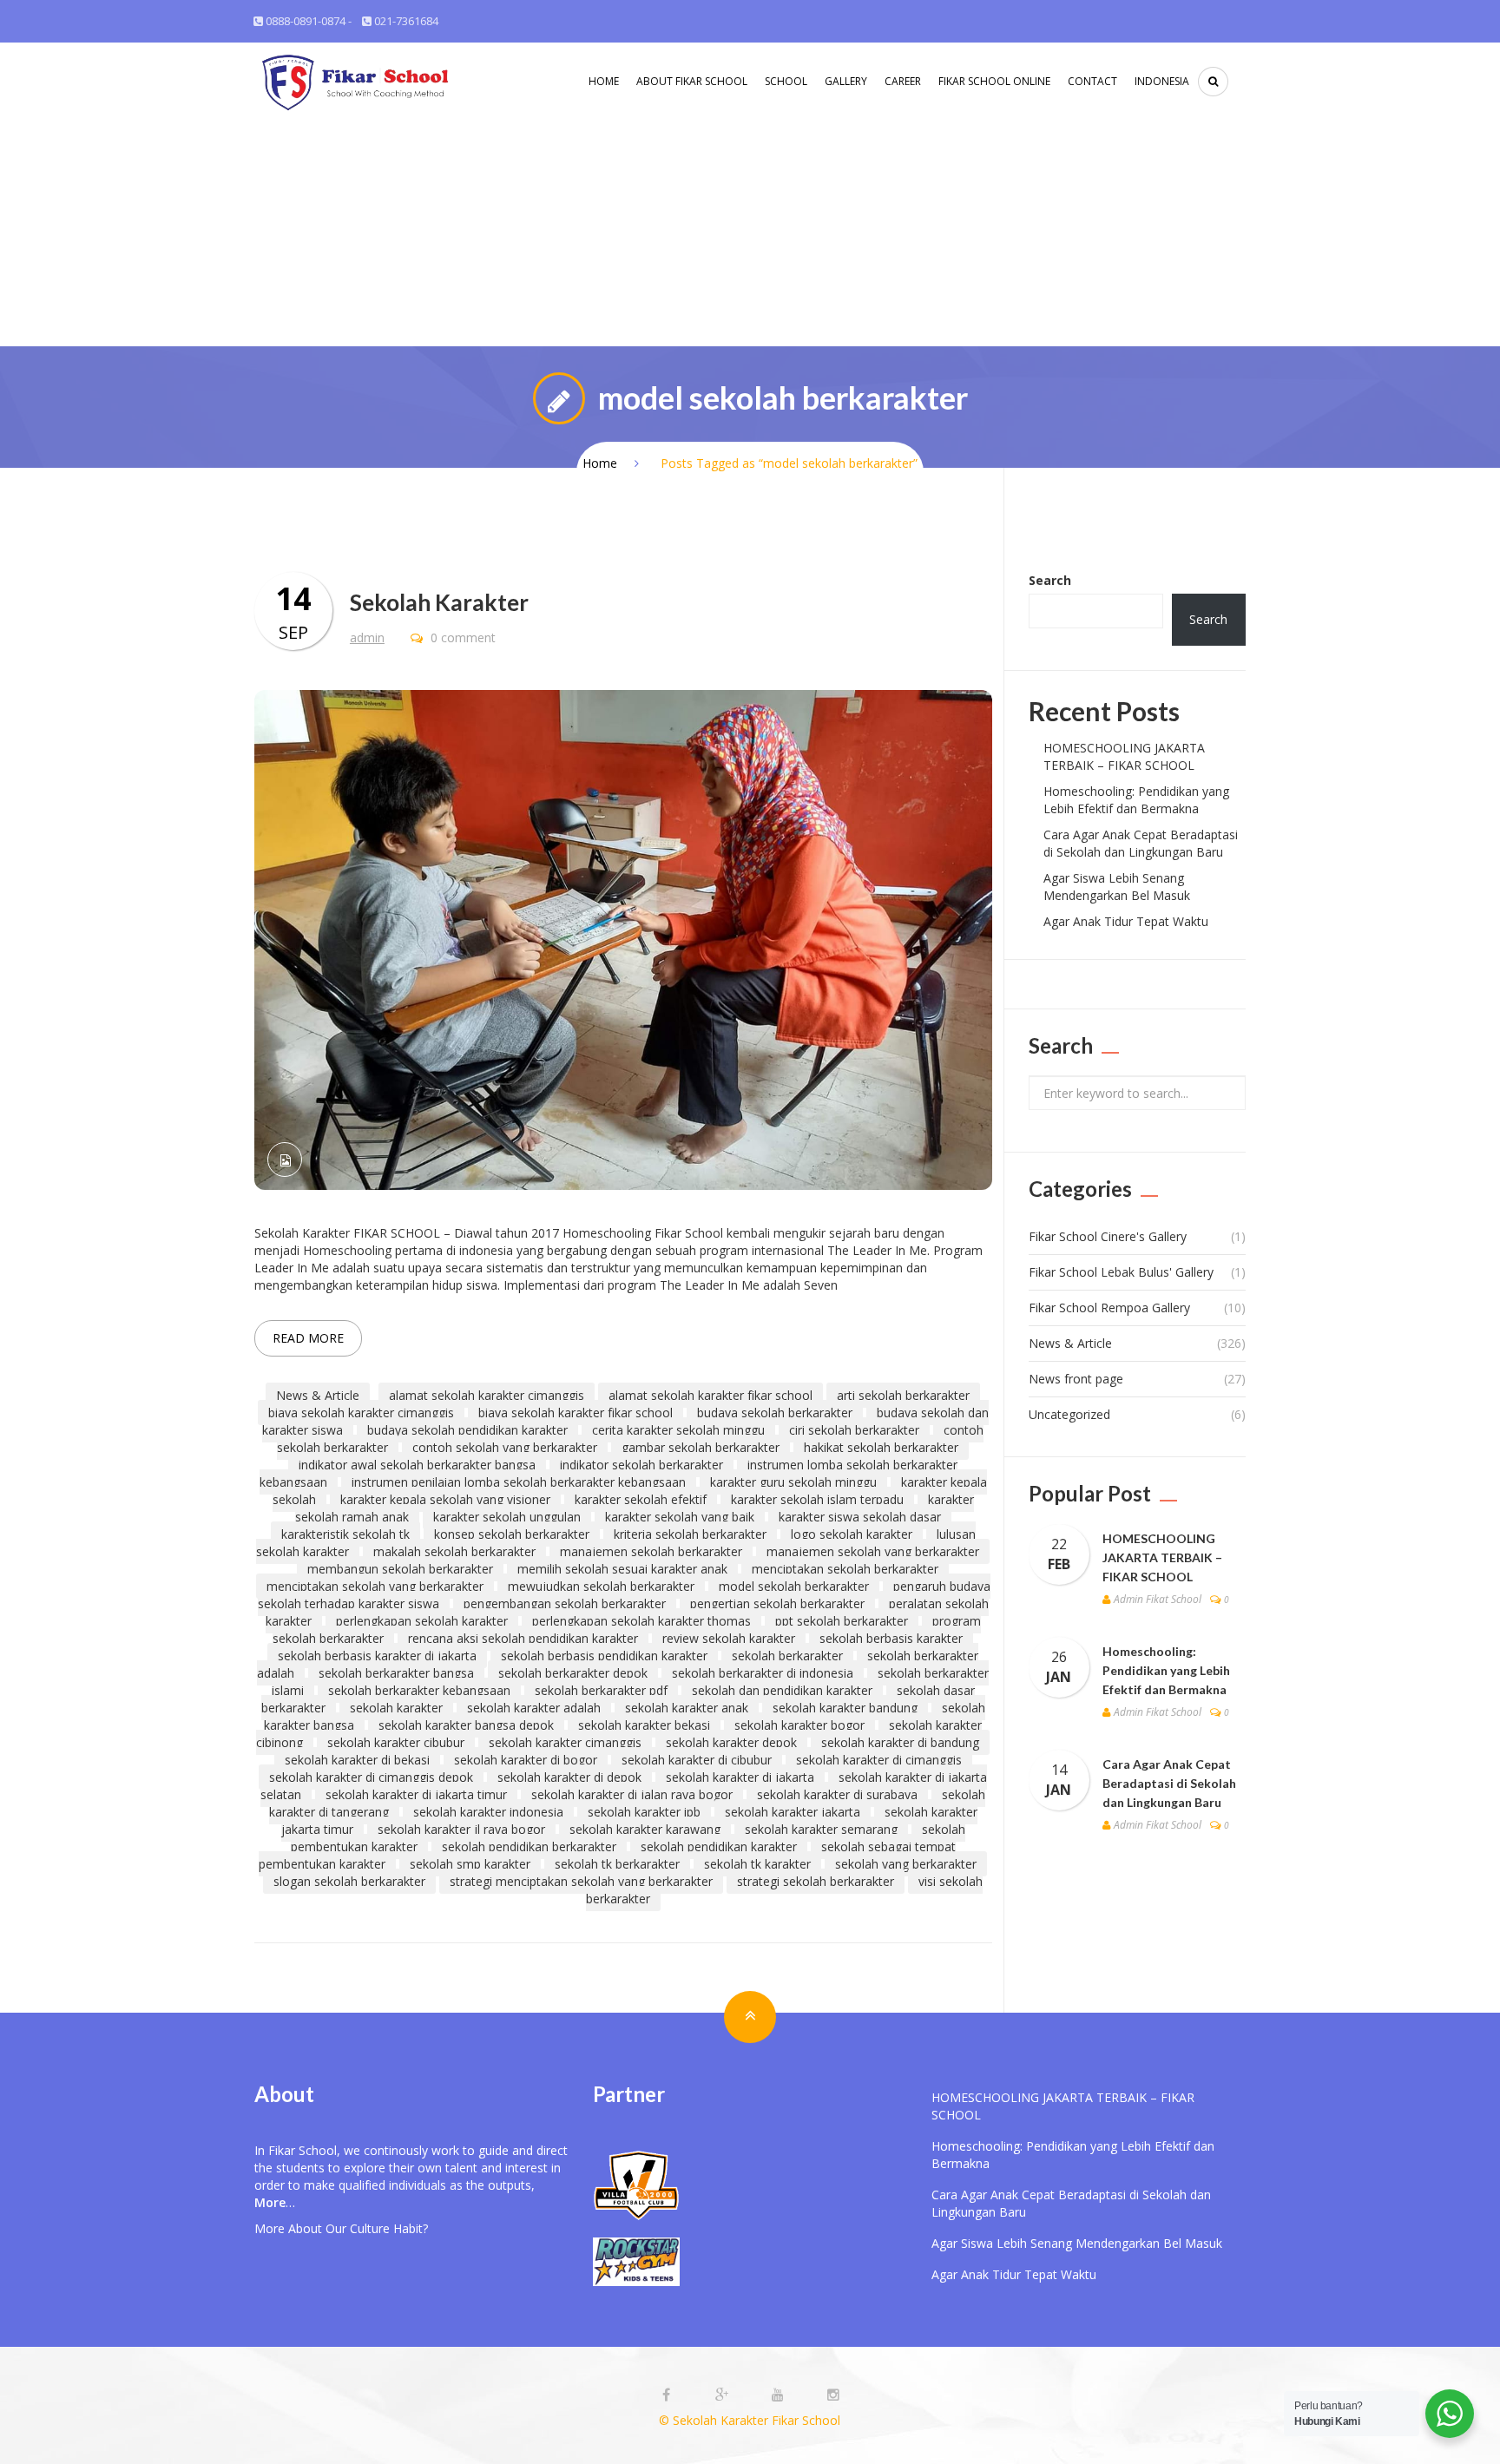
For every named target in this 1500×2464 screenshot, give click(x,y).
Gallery (846, 81)
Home (604, 81)
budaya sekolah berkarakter (775, 1413)
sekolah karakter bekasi (644, 1725)
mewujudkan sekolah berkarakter (601, 1586)
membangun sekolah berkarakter (400, 1569)
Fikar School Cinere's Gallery (1108, 1236)
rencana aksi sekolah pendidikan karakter (523, 1638)
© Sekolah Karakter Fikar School (750, 2420)
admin (367, 637)
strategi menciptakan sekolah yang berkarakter (581, 1881)
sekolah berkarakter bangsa (396, 1673)
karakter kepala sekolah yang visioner (445, 1499)
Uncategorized (1069, 1414)
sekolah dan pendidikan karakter (782, 1690)
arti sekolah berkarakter (903, 1395)
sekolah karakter (396, 1708)
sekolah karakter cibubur (396, 1742)
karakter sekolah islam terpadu (817, 1499)
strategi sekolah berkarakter (816, 1881)
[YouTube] (780, 2395)
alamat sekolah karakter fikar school (711, 1395)
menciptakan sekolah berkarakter (845, 1569)
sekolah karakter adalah (534, 1708)
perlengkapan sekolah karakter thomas (641, 1621)
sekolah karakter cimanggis (565, 1742)
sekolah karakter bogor (799, 1725)
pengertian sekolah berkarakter (777, 1603)
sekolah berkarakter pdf (601, 1690)
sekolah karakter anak (687, 1708)
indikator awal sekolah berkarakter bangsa (417, 1465)
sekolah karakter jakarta (793, 1812)
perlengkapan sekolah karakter (422, 1621)
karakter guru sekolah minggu (793, 1482)
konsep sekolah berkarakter (512, 1534)
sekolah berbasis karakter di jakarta (377, 1656)
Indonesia (1162, 81)
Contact (1092, 81)
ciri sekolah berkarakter (854, 1430)
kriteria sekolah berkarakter (690, 1534)
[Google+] (724, 2395)
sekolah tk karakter (757, 1864)
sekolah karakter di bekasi (357, 1760)
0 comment (461, 637)
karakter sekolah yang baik (680, 1517)
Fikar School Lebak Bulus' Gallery (1121, 1272)
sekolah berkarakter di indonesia (763, 1673)
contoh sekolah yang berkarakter (505, 1447)
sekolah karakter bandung (845, 1708)
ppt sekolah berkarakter (842, 1621)
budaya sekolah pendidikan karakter (467, 1430)
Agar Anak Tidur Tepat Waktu (1126, 921)
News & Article (318, 1395)
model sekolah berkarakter (794, 1586)
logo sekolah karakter (852, 1534)
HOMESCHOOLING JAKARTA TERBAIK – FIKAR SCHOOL (1124, 756)
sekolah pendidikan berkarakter (529, 1846)
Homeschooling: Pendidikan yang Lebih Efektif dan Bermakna (1136, 800)
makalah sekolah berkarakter (454, 1551)
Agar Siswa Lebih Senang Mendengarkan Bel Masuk (1117, 887)
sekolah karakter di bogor (526, 1760)
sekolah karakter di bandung (900, 1742)
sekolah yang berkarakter (906, 1864)
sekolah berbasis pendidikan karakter (604, 1656)
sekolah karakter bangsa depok (466, 1725)
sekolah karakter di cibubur (697, 1760)
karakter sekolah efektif (641, 1499)
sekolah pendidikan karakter (719, 1846)
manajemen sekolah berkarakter (651, 1551)
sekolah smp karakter (470, 1864)
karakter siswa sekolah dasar (860, 1517)
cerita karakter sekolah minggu (678, 1430)
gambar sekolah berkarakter (701, 1447)
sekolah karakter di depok (569, 1777)
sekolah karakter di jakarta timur (416, 1794)
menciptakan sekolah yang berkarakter (375, 1586)
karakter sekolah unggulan (507, 1517)
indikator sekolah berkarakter (641, 1465)
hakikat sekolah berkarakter (881, 1447)
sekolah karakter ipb (644, 1812)
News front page (1076, 1379)
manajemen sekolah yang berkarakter (873, 1551)
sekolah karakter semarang (821, 1829)
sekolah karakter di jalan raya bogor (632, 1794)
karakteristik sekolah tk (345, 1534)
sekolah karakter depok (731, 1742)
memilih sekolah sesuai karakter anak (622, 1569)
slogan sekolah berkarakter (349, 1881)
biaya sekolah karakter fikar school (576, 1413)
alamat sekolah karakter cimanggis (487, 1395)
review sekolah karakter (729, 1638)
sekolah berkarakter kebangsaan (419, 1690)
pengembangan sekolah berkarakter (565, 1603)
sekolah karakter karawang (645, 1829)
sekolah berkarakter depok (573, 1673)
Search (1050, 580)
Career (903, 81)
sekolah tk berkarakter (617, 1864)
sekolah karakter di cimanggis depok (371, 1777)
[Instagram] (833, 2395)
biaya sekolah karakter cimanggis (361, 1413)
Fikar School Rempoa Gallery (1109, 1308)
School (786, 81)
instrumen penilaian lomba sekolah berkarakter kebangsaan (519, 1482)
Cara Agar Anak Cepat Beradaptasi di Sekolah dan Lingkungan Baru (1141, 843)
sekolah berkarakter (787, 1656)
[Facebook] (668, 2395)
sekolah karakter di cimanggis (879, 1760)
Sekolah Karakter (439, 602)
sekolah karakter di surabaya (837, 1794)
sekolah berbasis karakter (891, 1638)
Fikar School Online (994, 81)
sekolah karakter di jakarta (740, 1777)
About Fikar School (692, 81)
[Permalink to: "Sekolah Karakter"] (623, 939)
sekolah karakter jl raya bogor (461, 1829)
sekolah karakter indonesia (488, 1812)
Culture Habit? (389, 2228)
